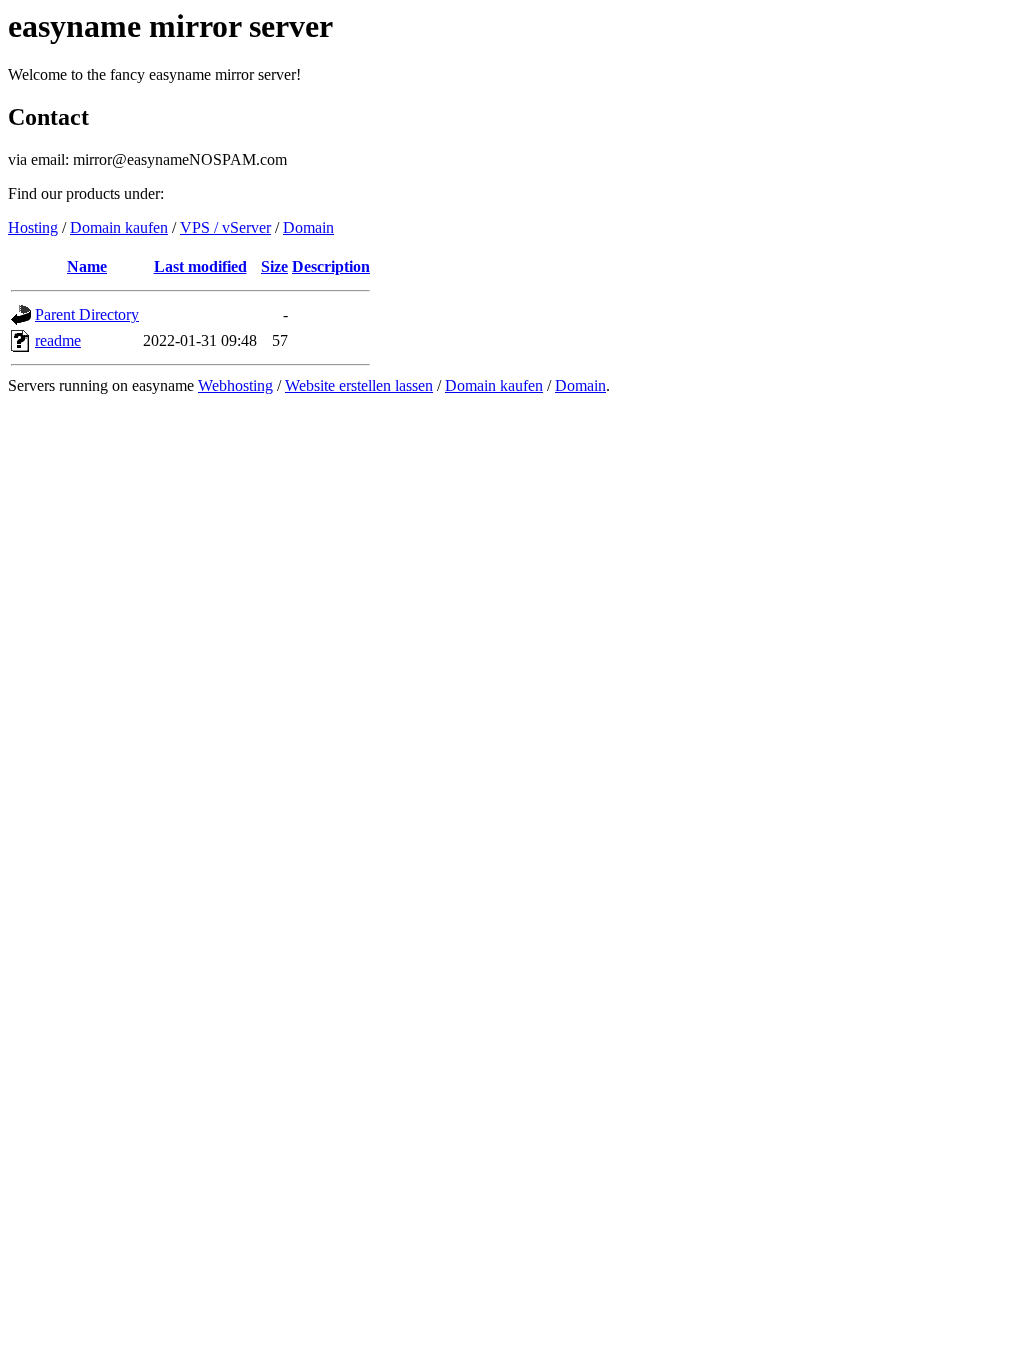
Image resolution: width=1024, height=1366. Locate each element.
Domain (308, 227)
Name (87, 266)
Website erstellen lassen (359, 385)
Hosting (33, 227)
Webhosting (235, 385)
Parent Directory (87, 314)
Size (274, 266)
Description (331, 266)
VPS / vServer (225, 227)
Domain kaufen (119, 227)
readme (58, 340)
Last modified (200, 266)
